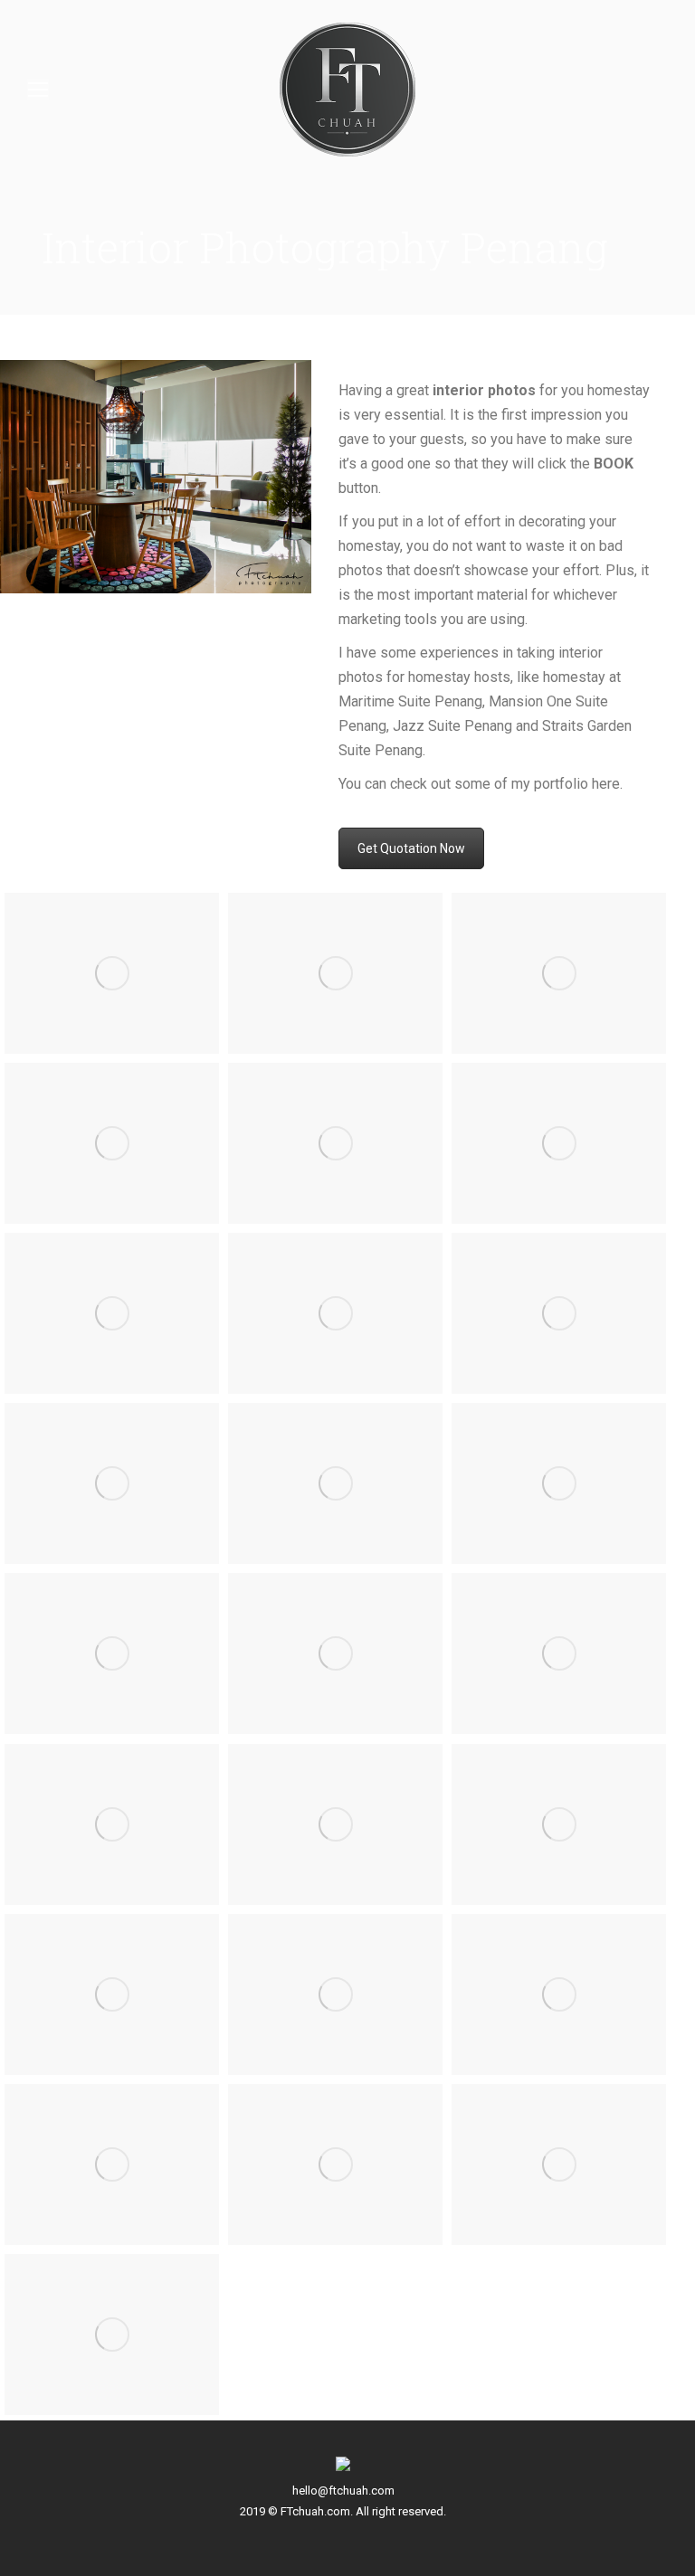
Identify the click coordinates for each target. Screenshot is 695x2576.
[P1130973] (112, 2164)
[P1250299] (335, 973)
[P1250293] (559, 973)
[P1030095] (335, 1824)
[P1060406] (559, 1653)
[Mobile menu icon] (38, 90)
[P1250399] (112, 1143)
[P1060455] (112, 1653)
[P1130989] (559, 2164)
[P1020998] (335, 1313)
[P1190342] (112, 1824)
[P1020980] (559, 1313)
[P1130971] (335, 2164)
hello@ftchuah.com (343, 2491)
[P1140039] (112, 1994)
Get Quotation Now (411, 848)
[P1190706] (559, 1143)
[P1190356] (112, 1313)
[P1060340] (335, 1483)
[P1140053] (335, 1994)
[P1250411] (335, 1143)
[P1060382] (335, 1653)
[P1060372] (559, 1483)
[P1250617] (112, 973)
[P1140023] (559, 1994)
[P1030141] (112, 1483)
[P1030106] (559, 1824)
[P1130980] (112, 2334)
